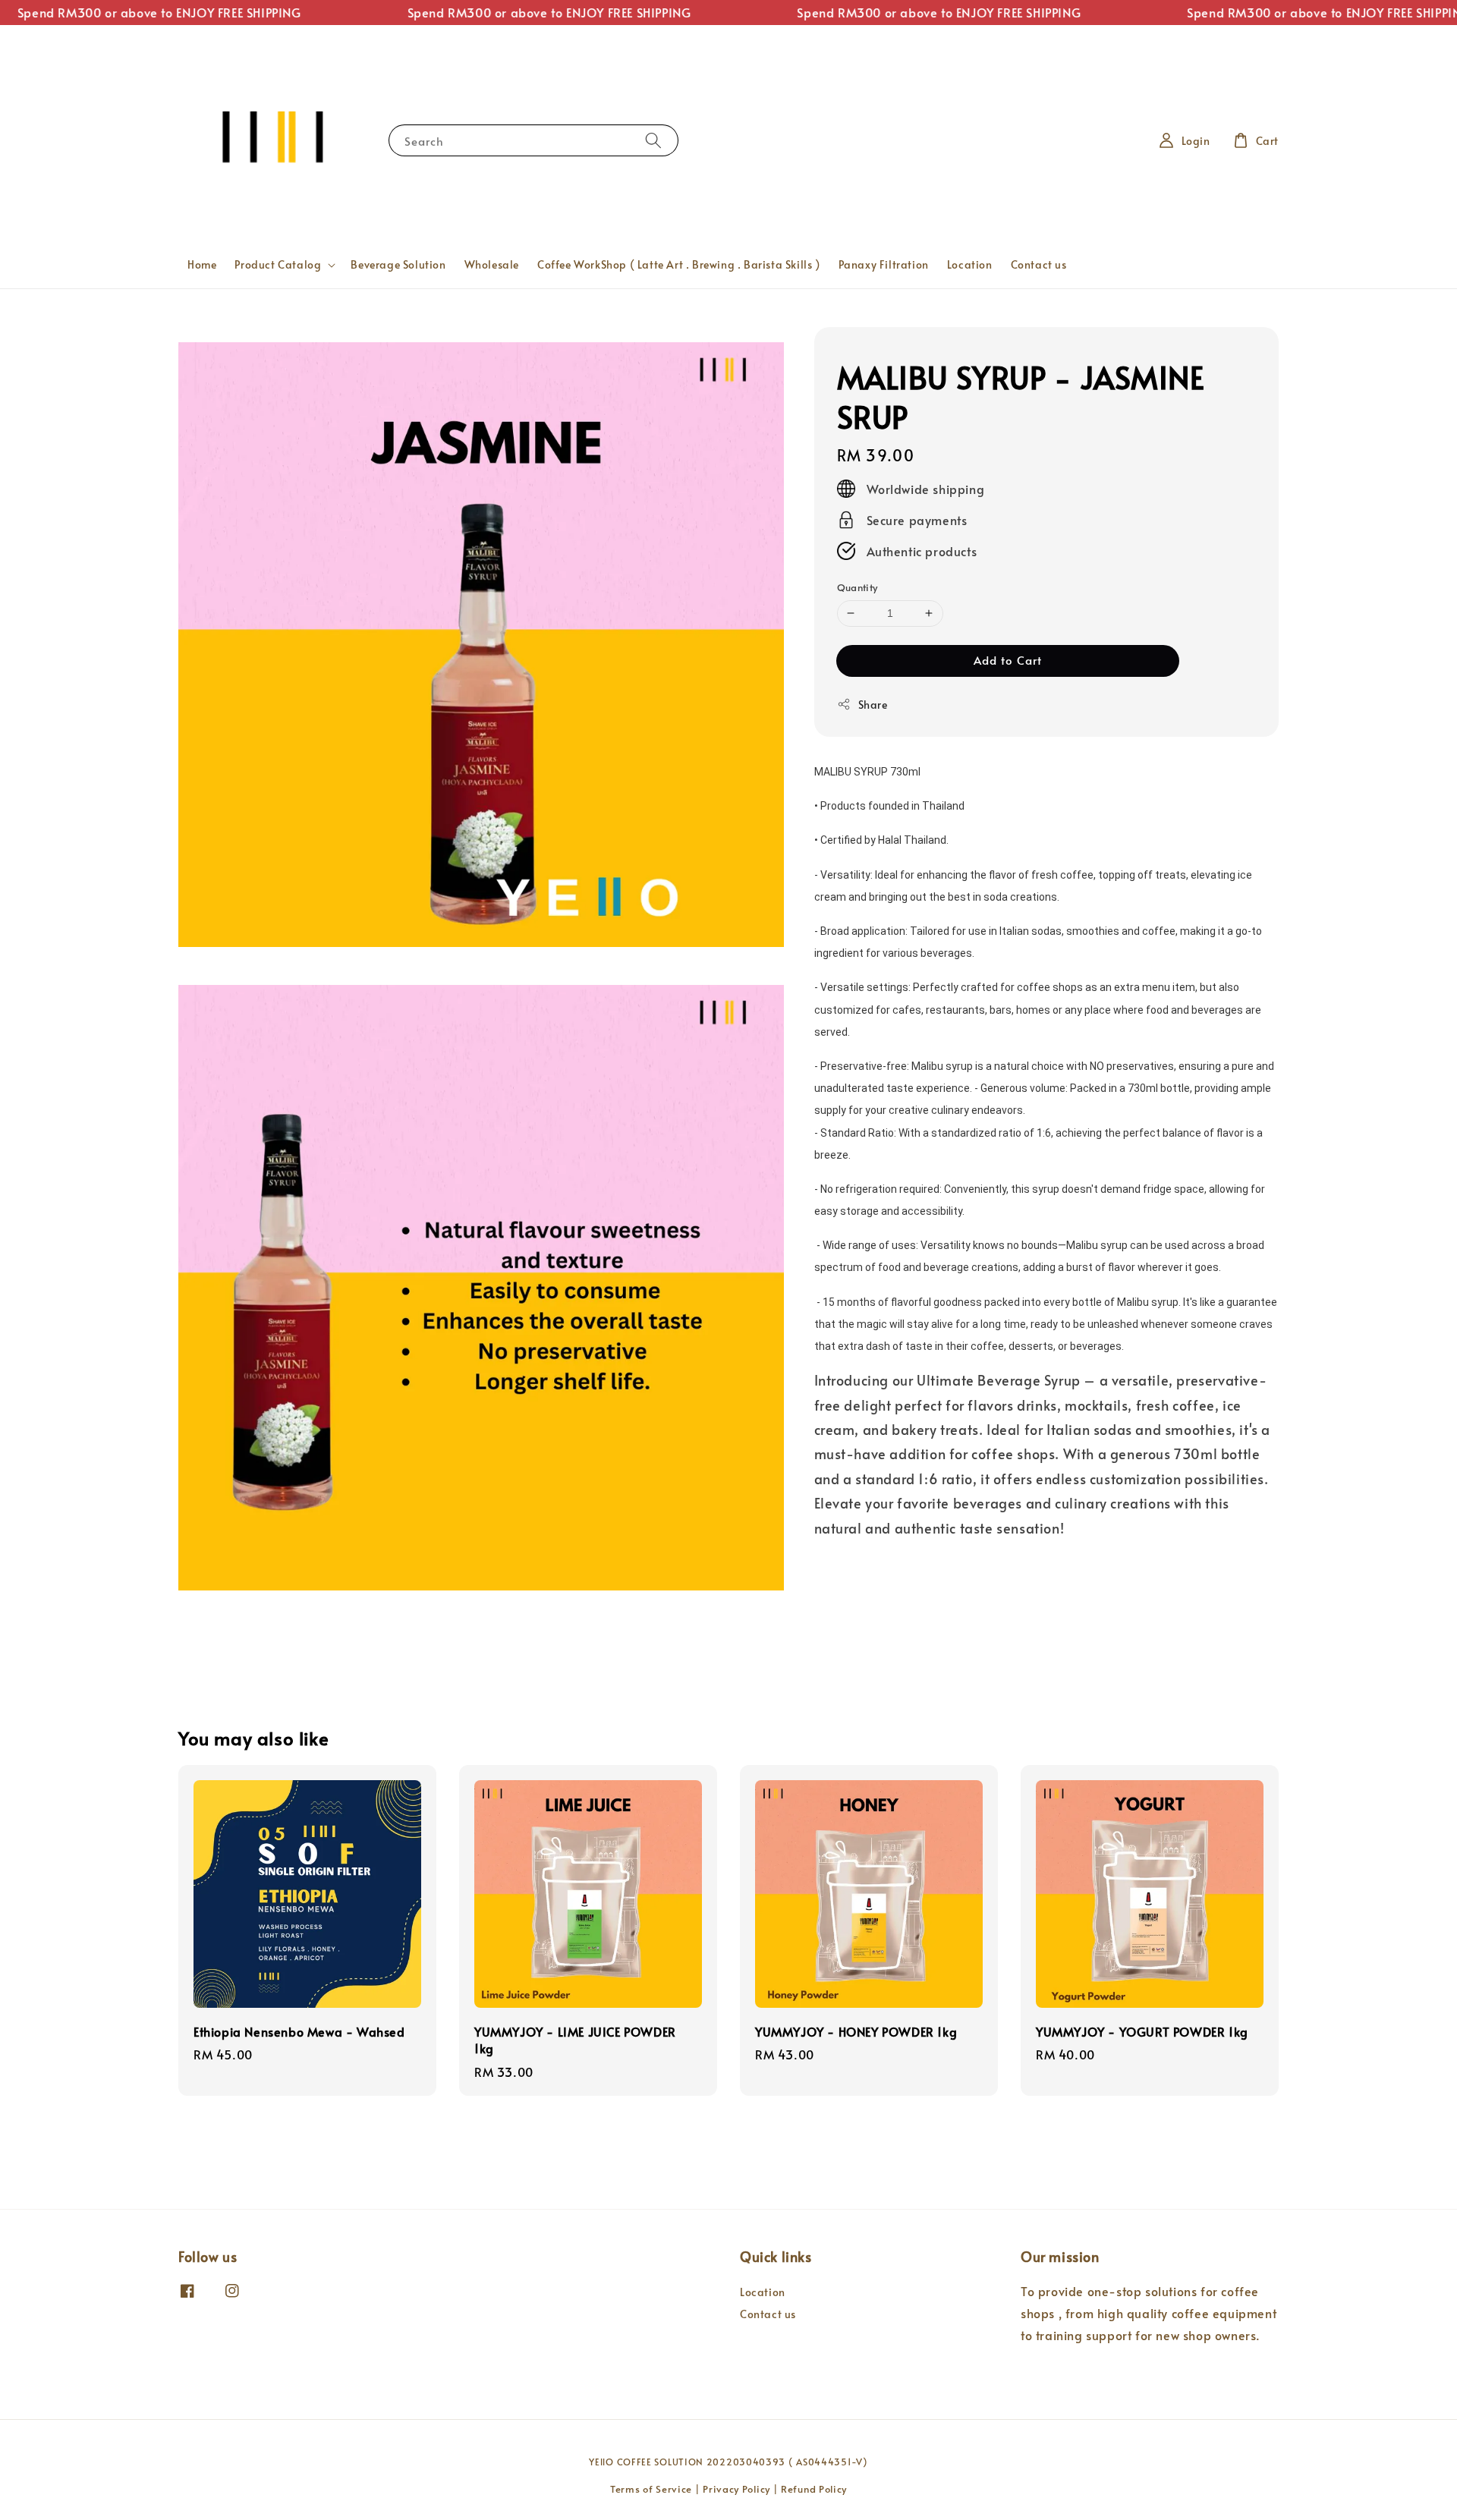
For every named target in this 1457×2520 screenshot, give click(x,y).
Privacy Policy (736, 2489)
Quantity (858, 587)
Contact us (1039, 264)
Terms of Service (651, 2489)
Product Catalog (278, 265)
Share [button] (873, 705)
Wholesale (492, 264)
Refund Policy (814, 2489)
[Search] (653, 140)
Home (202, 264)
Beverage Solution (398, 264)
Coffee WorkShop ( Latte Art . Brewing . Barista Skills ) (679, 264)
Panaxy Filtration (884, 264)
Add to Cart (1008, 660)
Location (970, 264)
